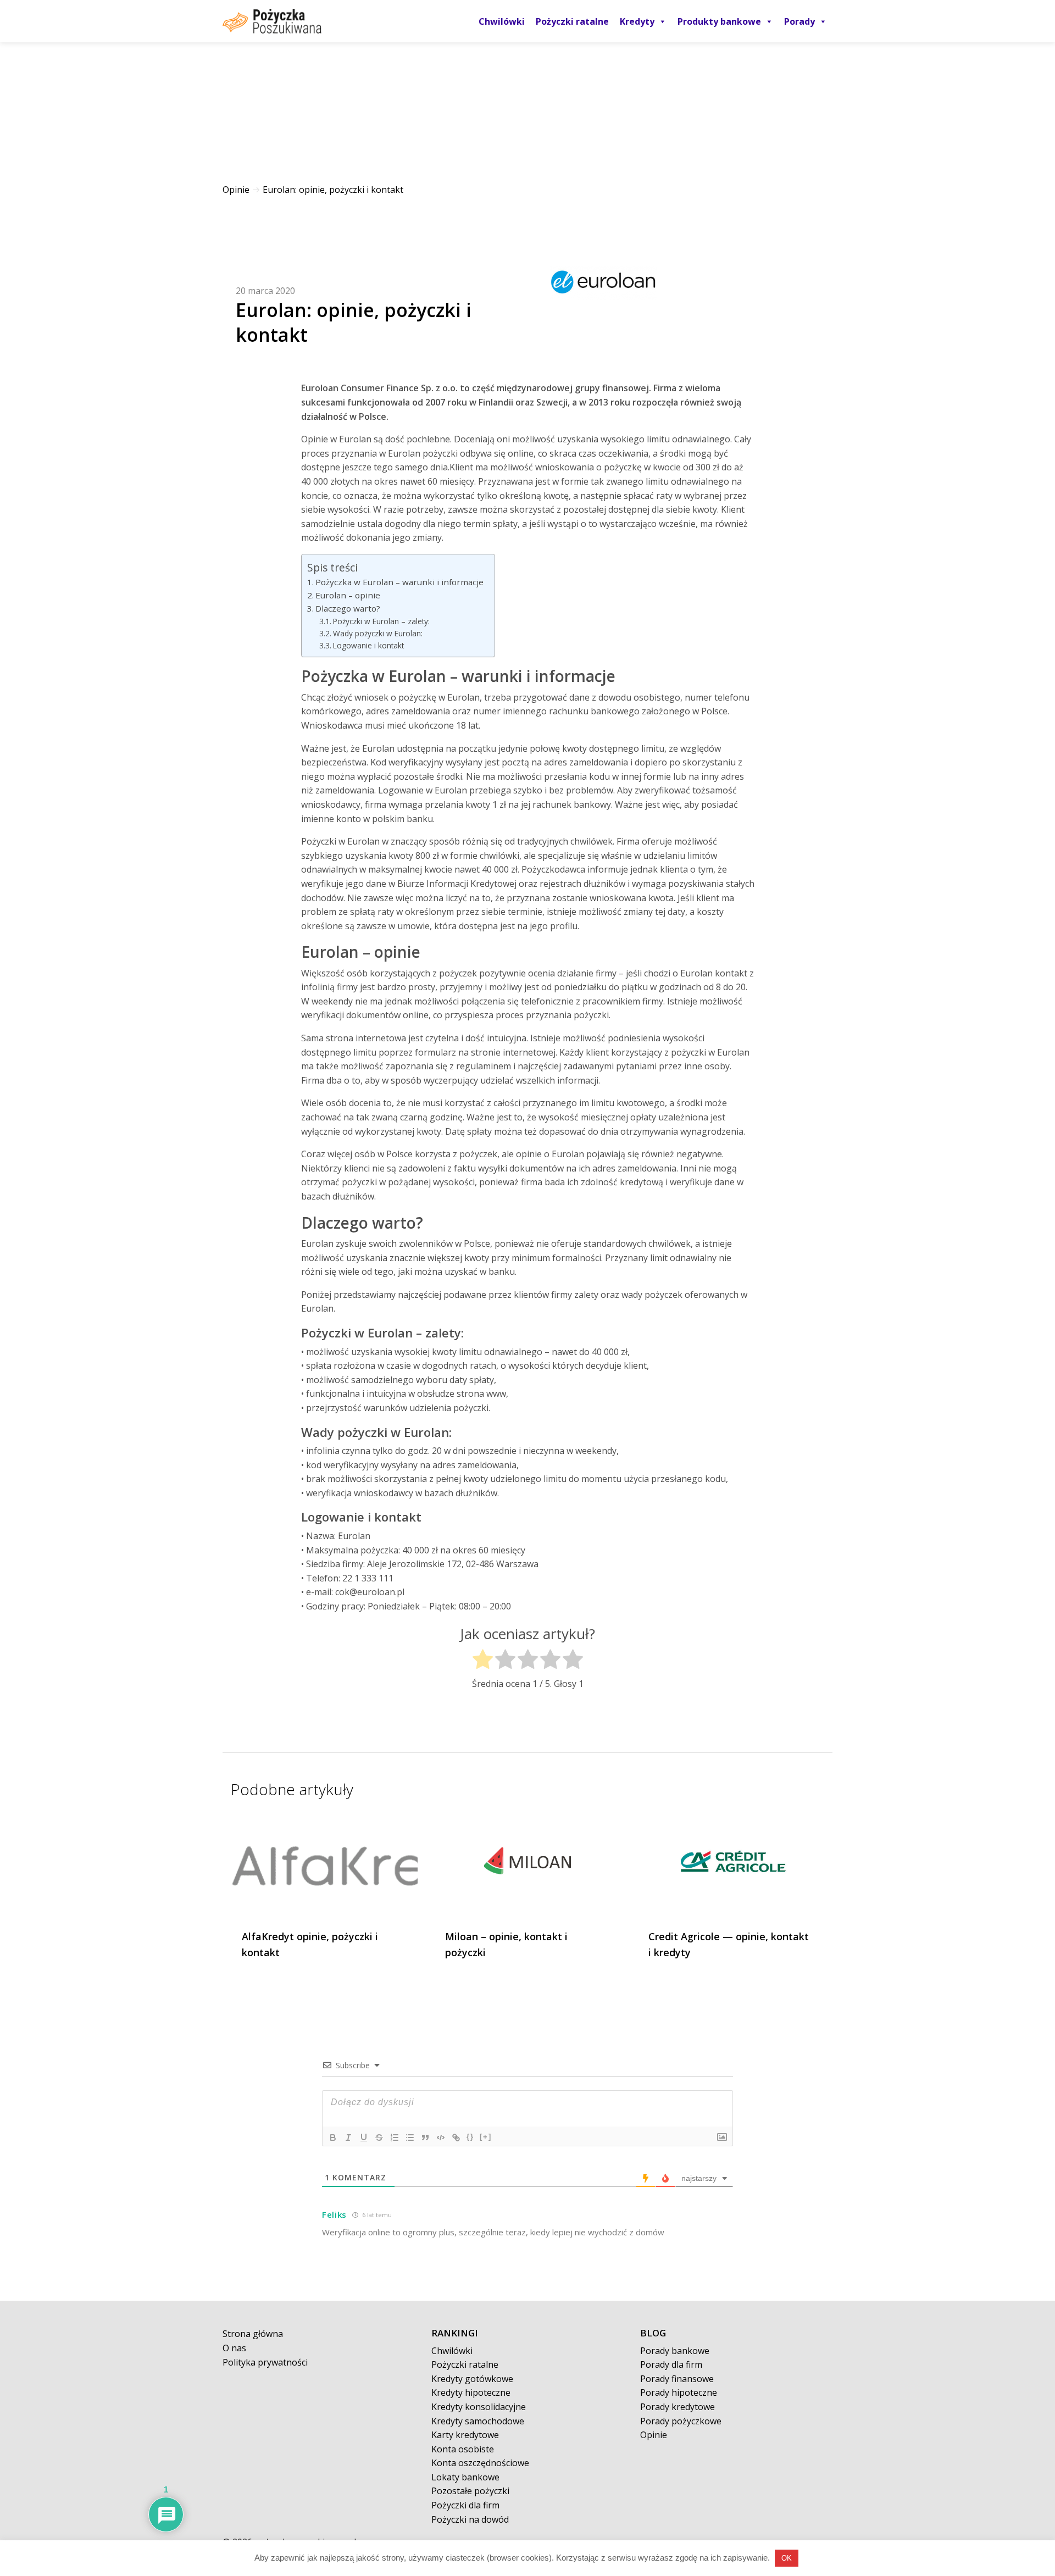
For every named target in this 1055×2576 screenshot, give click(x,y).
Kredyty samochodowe (478, 2421)
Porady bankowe (675, 2351)
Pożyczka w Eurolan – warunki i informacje (399, 582)
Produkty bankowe (719, 21)
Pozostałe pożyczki (470, 2491)
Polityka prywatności (265, 2362)
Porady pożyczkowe (681, 2421)
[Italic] (348, 2138)
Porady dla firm (671, 2364)
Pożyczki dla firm (465, 2505)
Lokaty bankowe (465, 2477)
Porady (799, 21)
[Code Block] (441, 2138)
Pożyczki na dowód (470, 2519)
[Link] (456, 2138)
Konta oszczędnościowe (480, 2463)
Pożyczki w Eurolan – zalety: (381, 621)
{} (470, 2137)
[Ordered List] (395, 2138)
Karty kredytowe (465, 2435)
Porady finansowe (677, 2379)
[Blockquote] (425, 2138)
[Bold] (333, 2138)
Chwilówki (502, 21)
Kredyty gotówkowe (472, 2379)
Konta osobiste (463, 2449)
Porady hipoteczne (679, 2392)
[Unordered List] (410, 2138)
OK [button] (787, 2558)
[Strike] (379, 2138)
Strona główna (253, 2334)
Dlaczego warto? (348, 608)
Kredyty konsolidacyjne (479, 2407)
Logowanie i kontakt (368, 645)
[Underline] (364, 2138)
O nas (234, 2348)
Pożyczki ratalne (572, 21)
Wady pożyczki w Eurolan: (378, 633)
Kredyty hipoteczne (471, 2392)
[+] (486, 2137)
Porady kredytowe (678, 2407)
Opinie (236, 190)
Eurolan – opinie (348, 595)
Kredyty (637, 21)
